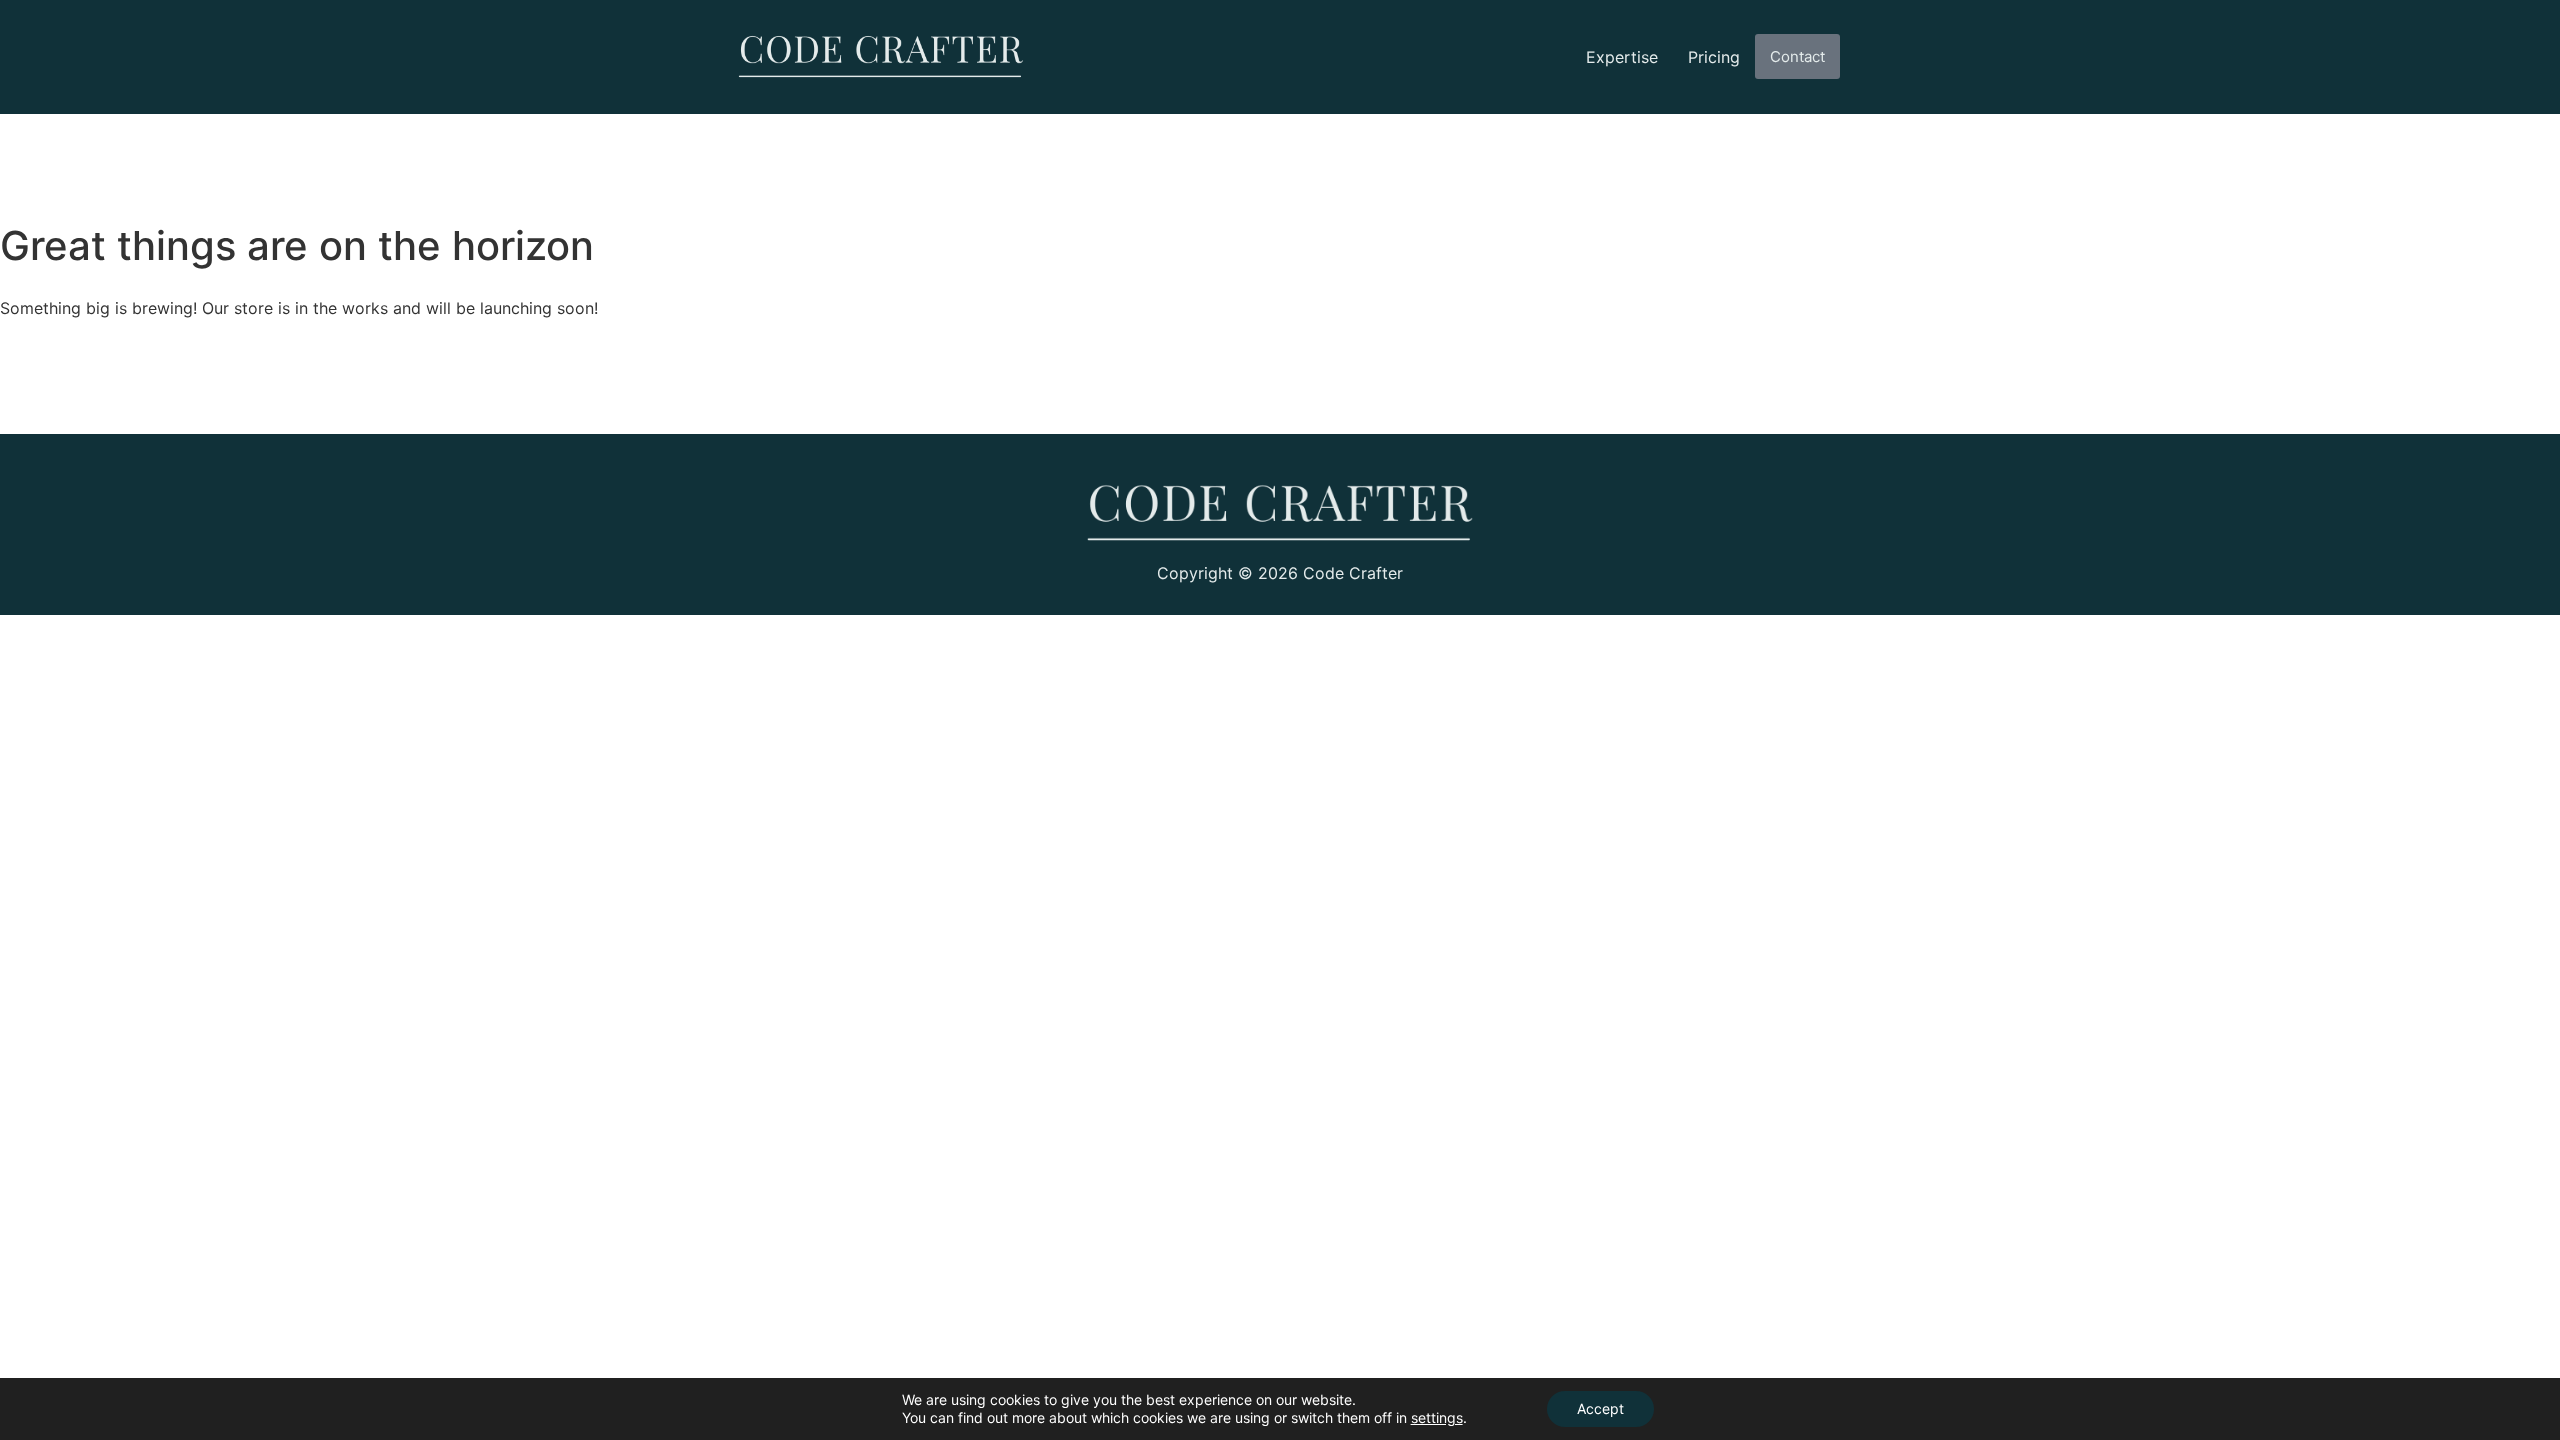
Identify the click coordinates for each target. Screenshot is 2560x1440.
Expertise (1622, 57)
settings (1437, 1417)
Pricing (1714, 57)
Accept (1600, 1408)
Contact (1797, 56)
